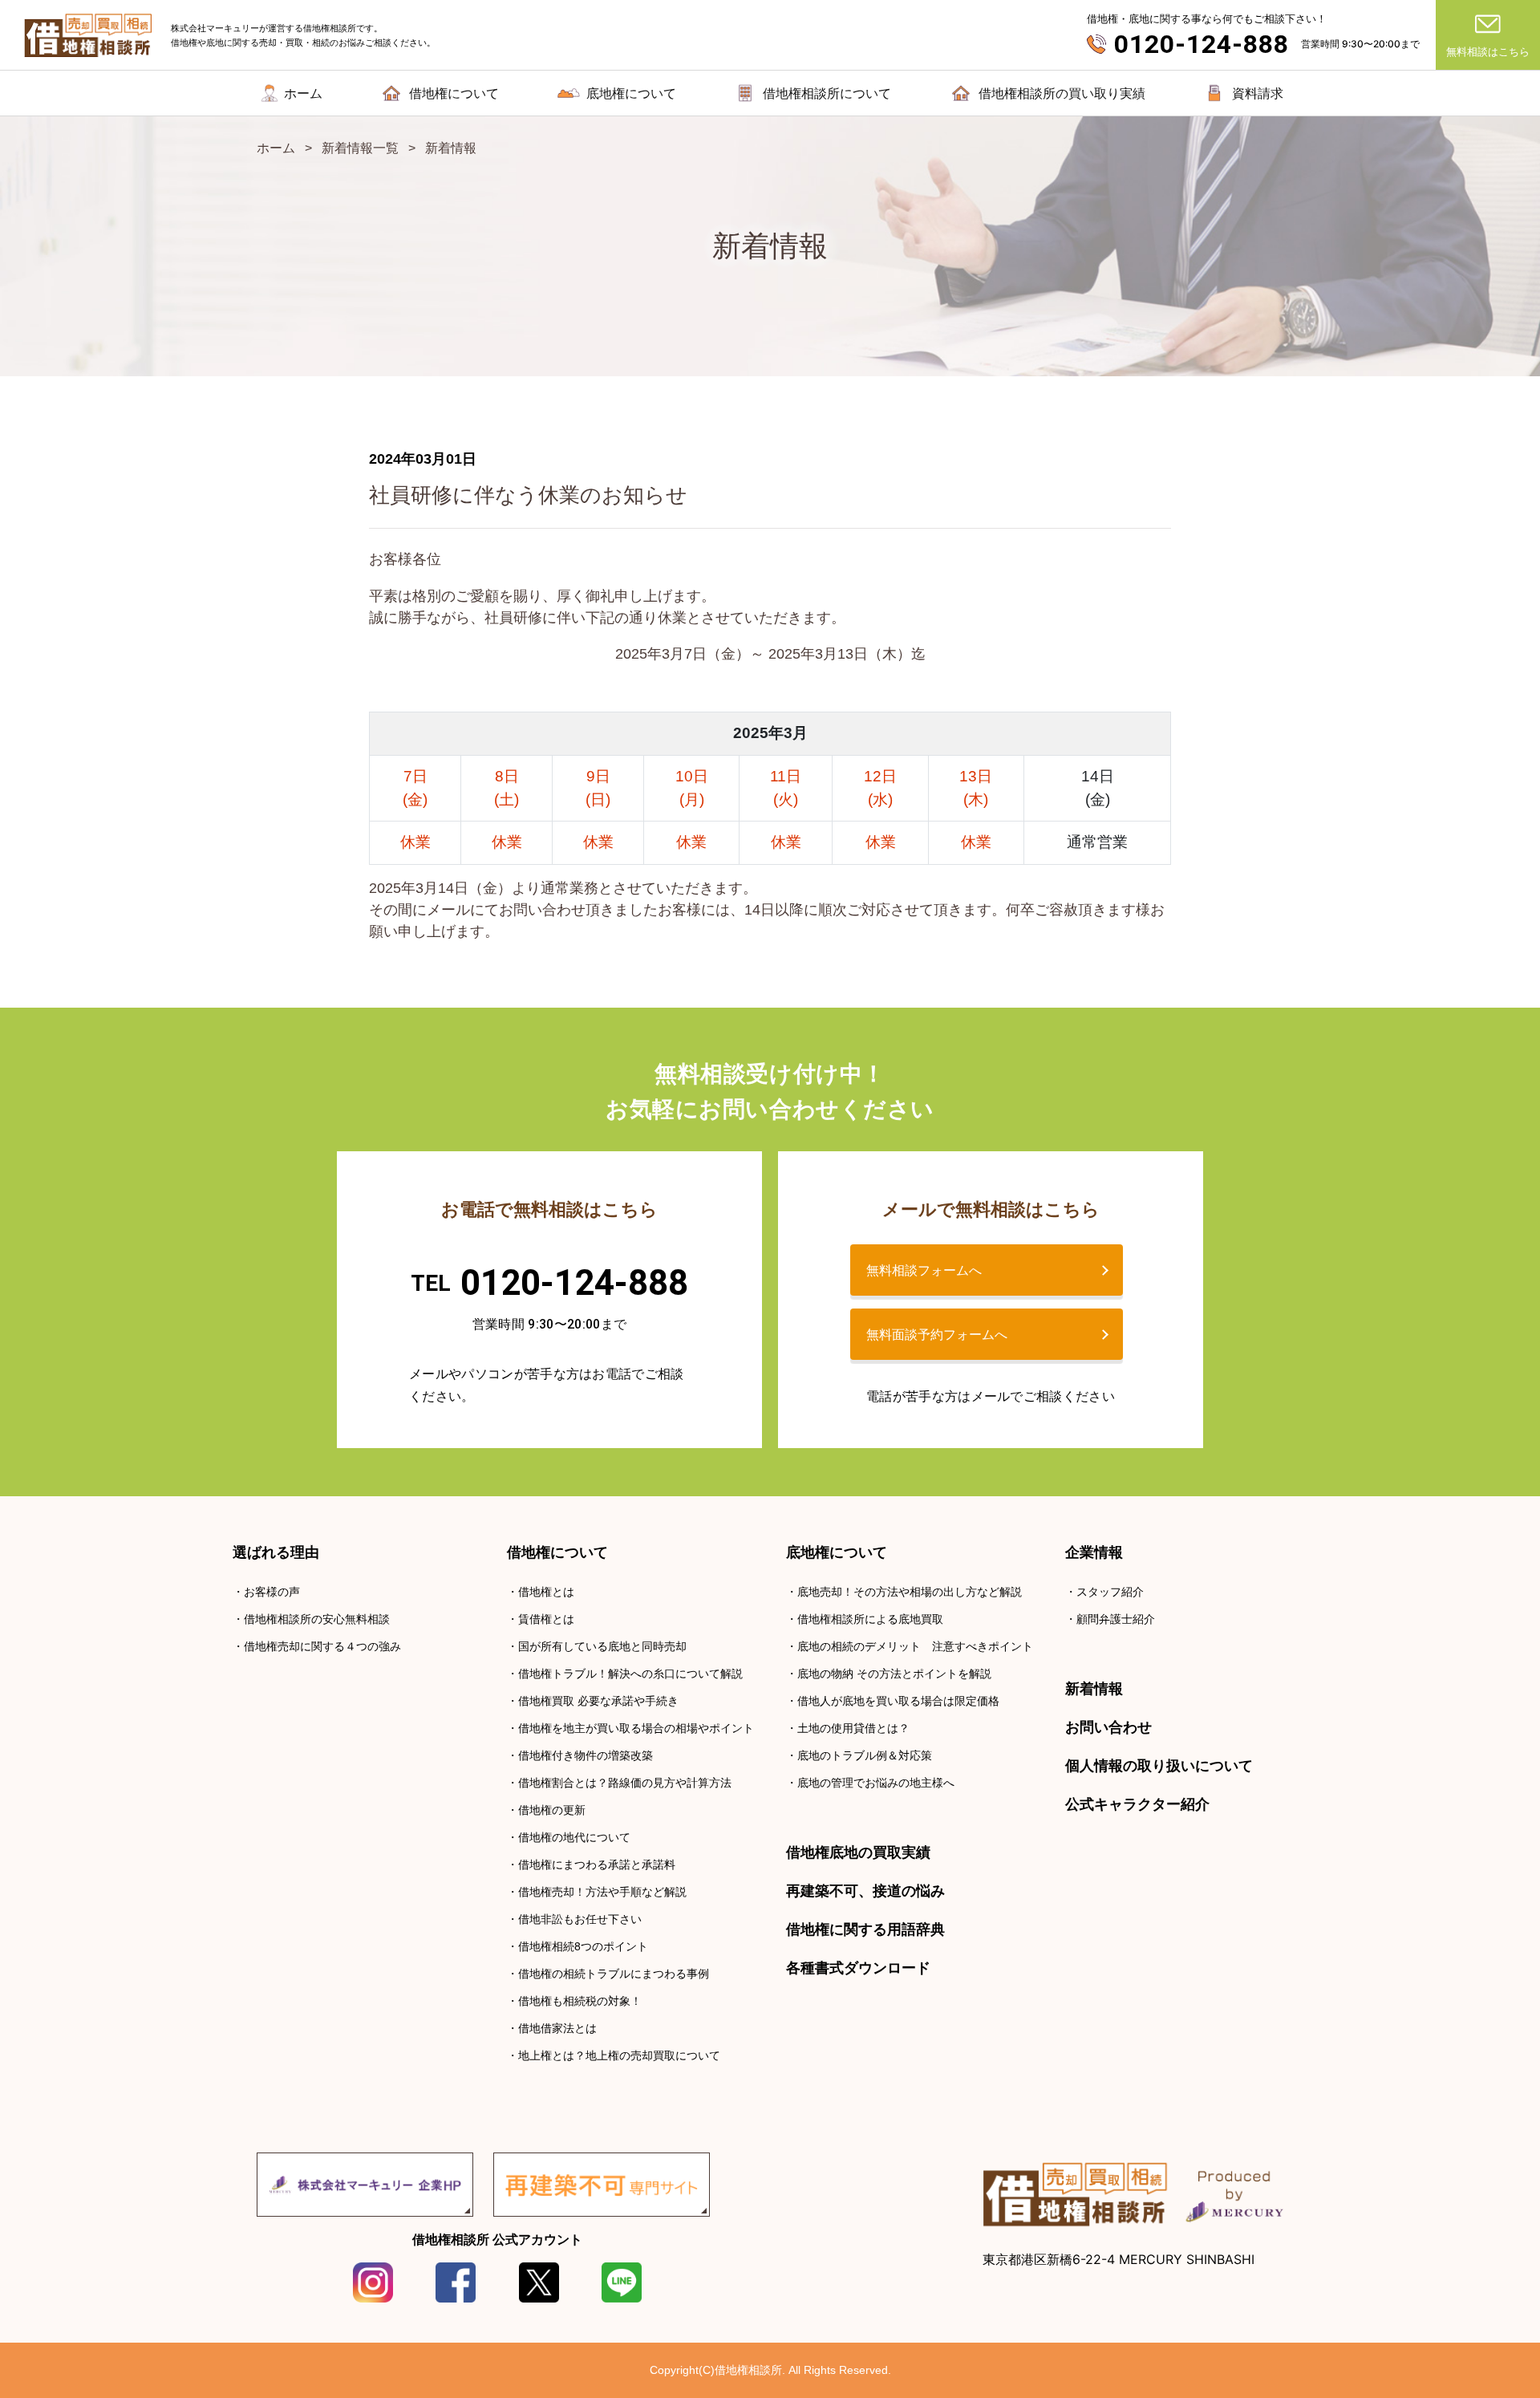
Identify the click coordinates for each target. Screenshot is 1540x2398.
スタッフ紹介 (1110, 1592)
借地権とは (546, 1592)
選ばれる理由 (276, 1552)
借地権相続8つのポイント (583, 1946)
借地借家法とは (557, 2028)
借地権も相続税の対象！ (580, 2001)
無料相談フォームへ (924, 1270)
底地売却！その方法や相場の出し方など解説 (910, 1592)
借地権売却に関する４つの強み (322, 1646)
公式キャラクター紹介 (1137, 1804)
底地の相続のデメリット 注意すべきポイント (915, 1646)
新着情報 (1094, 1689)
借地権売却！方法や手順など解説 (602, 1892)
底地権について (837, 1552)
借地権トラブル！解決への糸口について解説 (630, 1674)
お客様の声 (272, 1592)
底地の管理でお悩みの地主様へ (876, 1783)
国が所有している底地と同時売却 (602, 1646)
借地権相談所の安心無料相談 (317, 1619)
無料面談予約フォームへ (937, 1334)
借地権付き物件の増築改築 (586, 1755)
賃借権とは (546, 1619)
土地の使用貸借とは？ (853, 1728)
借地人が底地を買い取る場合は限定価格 (898, 1701)
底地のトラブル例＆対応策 (865, 1755)
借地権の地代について (574, 1837)
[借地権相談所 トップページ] (89, 35)
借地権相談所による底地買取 (870, 1619)
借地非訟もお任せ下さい (580, 1919)
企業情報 (1094, 1552)
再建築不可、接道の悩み (865, 1891)
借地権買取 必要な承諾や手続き (598, 1701)
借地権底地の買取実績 (858, 1852)
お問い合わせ (1108, 1727)
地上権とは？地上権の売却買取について (619, 2055)
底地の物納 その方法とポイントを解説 (894, 1674)
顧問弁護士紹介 (1116, 1619)
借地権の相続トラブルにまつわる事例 (614, 1974)
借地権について (557, 1552)
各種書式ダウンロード (858, 1968)
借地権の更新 (552, 1810)
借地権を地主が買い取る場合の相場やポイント (636, 1728)
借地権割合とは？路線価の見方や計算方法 (625, 1783)
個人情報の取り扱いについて (1159, 1766)
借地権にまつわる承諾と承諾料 (597, 1864)
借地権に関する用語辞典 (865, 1929)
